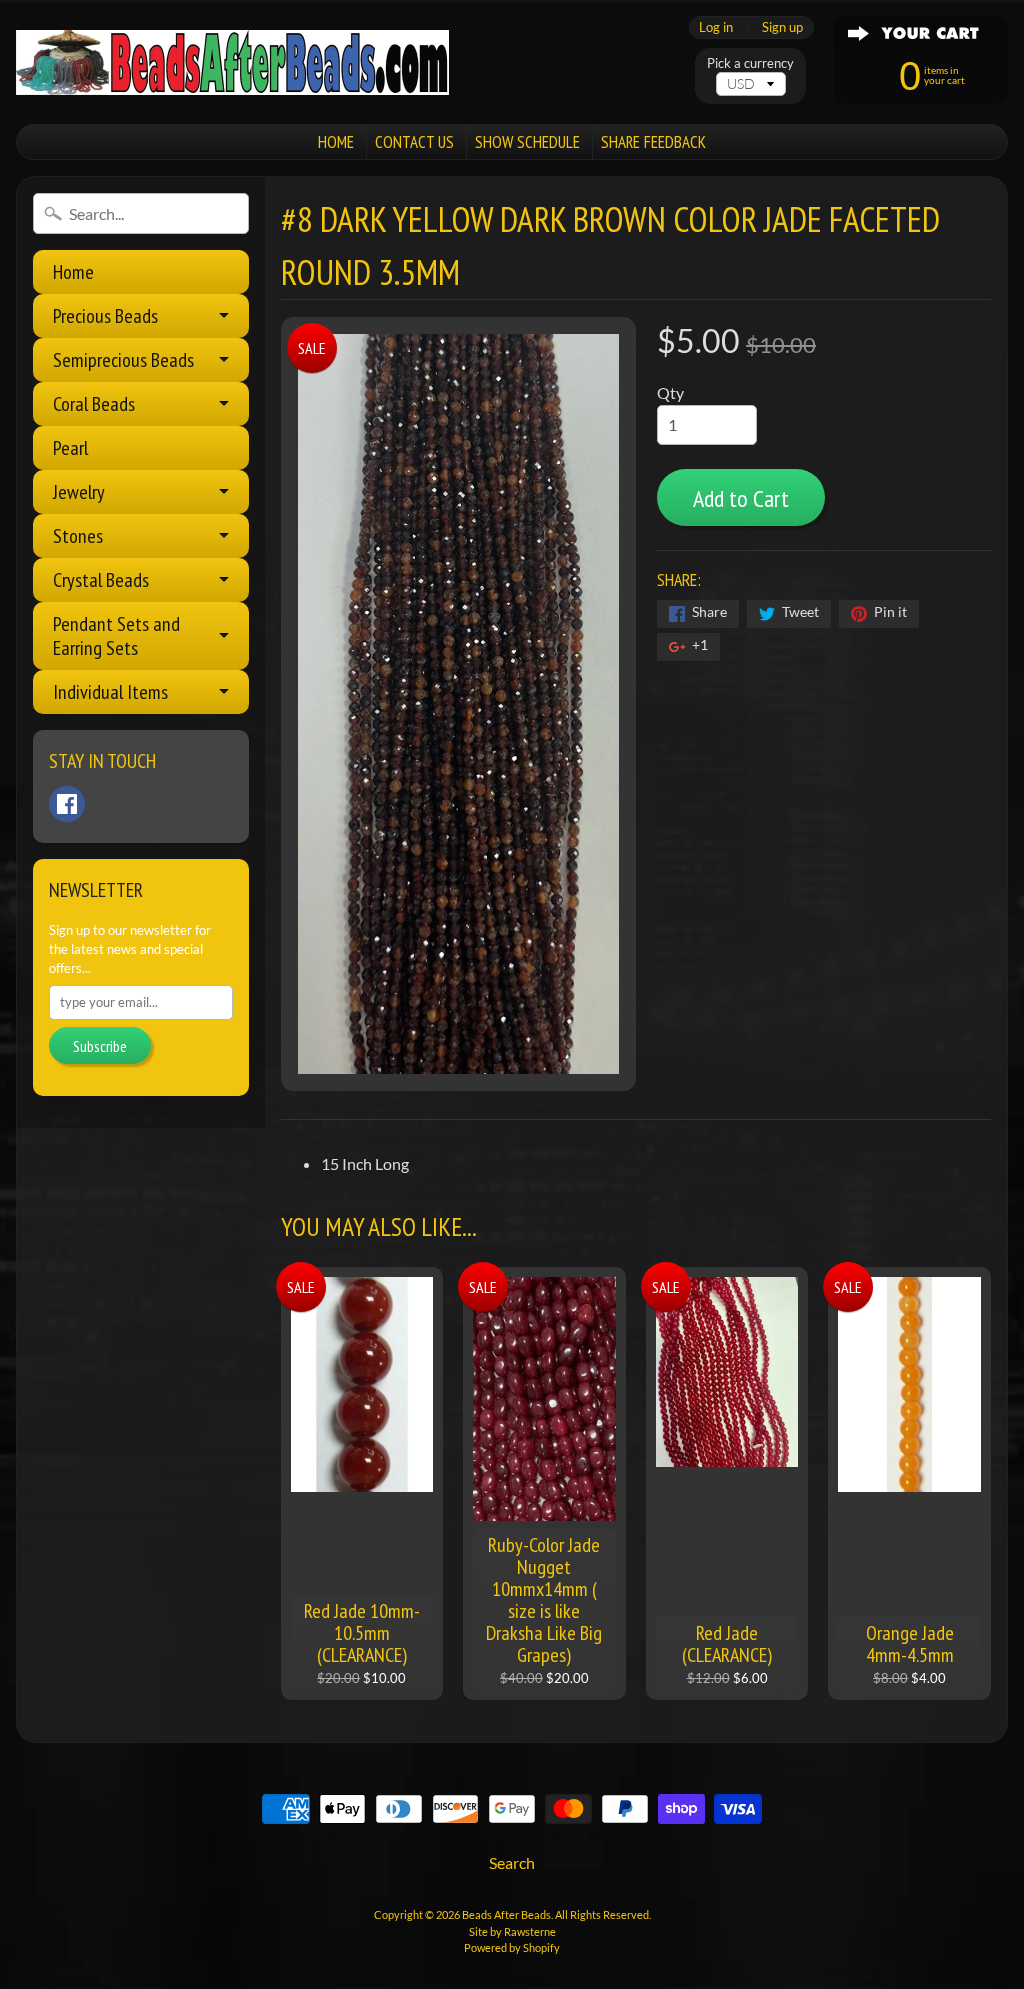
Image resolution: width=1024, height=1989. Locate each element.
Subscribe (100, 1046)
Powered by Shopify (512, 1947)
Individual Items (110, 692)
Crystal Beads (101, 580)
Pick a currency (750, 63)
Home (73, 272)
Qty (670, 392)
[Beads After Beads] (232, 62)
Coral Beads (94, 404)
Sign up (782, 27)
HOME (336, 142)
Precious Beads (105, 316)
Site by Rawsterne (512, 1931)
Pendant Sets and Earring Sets (116, 636)
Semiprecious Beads (123, 360)
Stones (78, 536)
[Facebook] (67, 804)
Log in (716, 27)
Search (512, 1862)
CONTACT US (414, 142)
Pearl (70, 448)
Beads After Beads (506, 1914)
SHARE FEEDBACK (653, 142)
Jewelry (79, 492)
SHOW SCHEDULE (527, 142)
